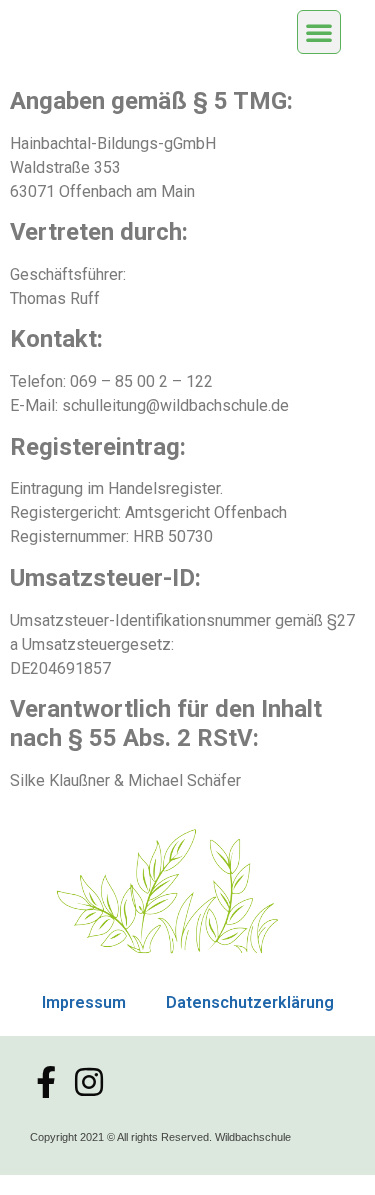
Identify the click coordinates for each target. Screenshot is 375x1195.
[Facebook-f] (46, 1082)
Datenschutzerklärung (250, 1002)
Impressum (84, 1002)
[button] (319, 32)
